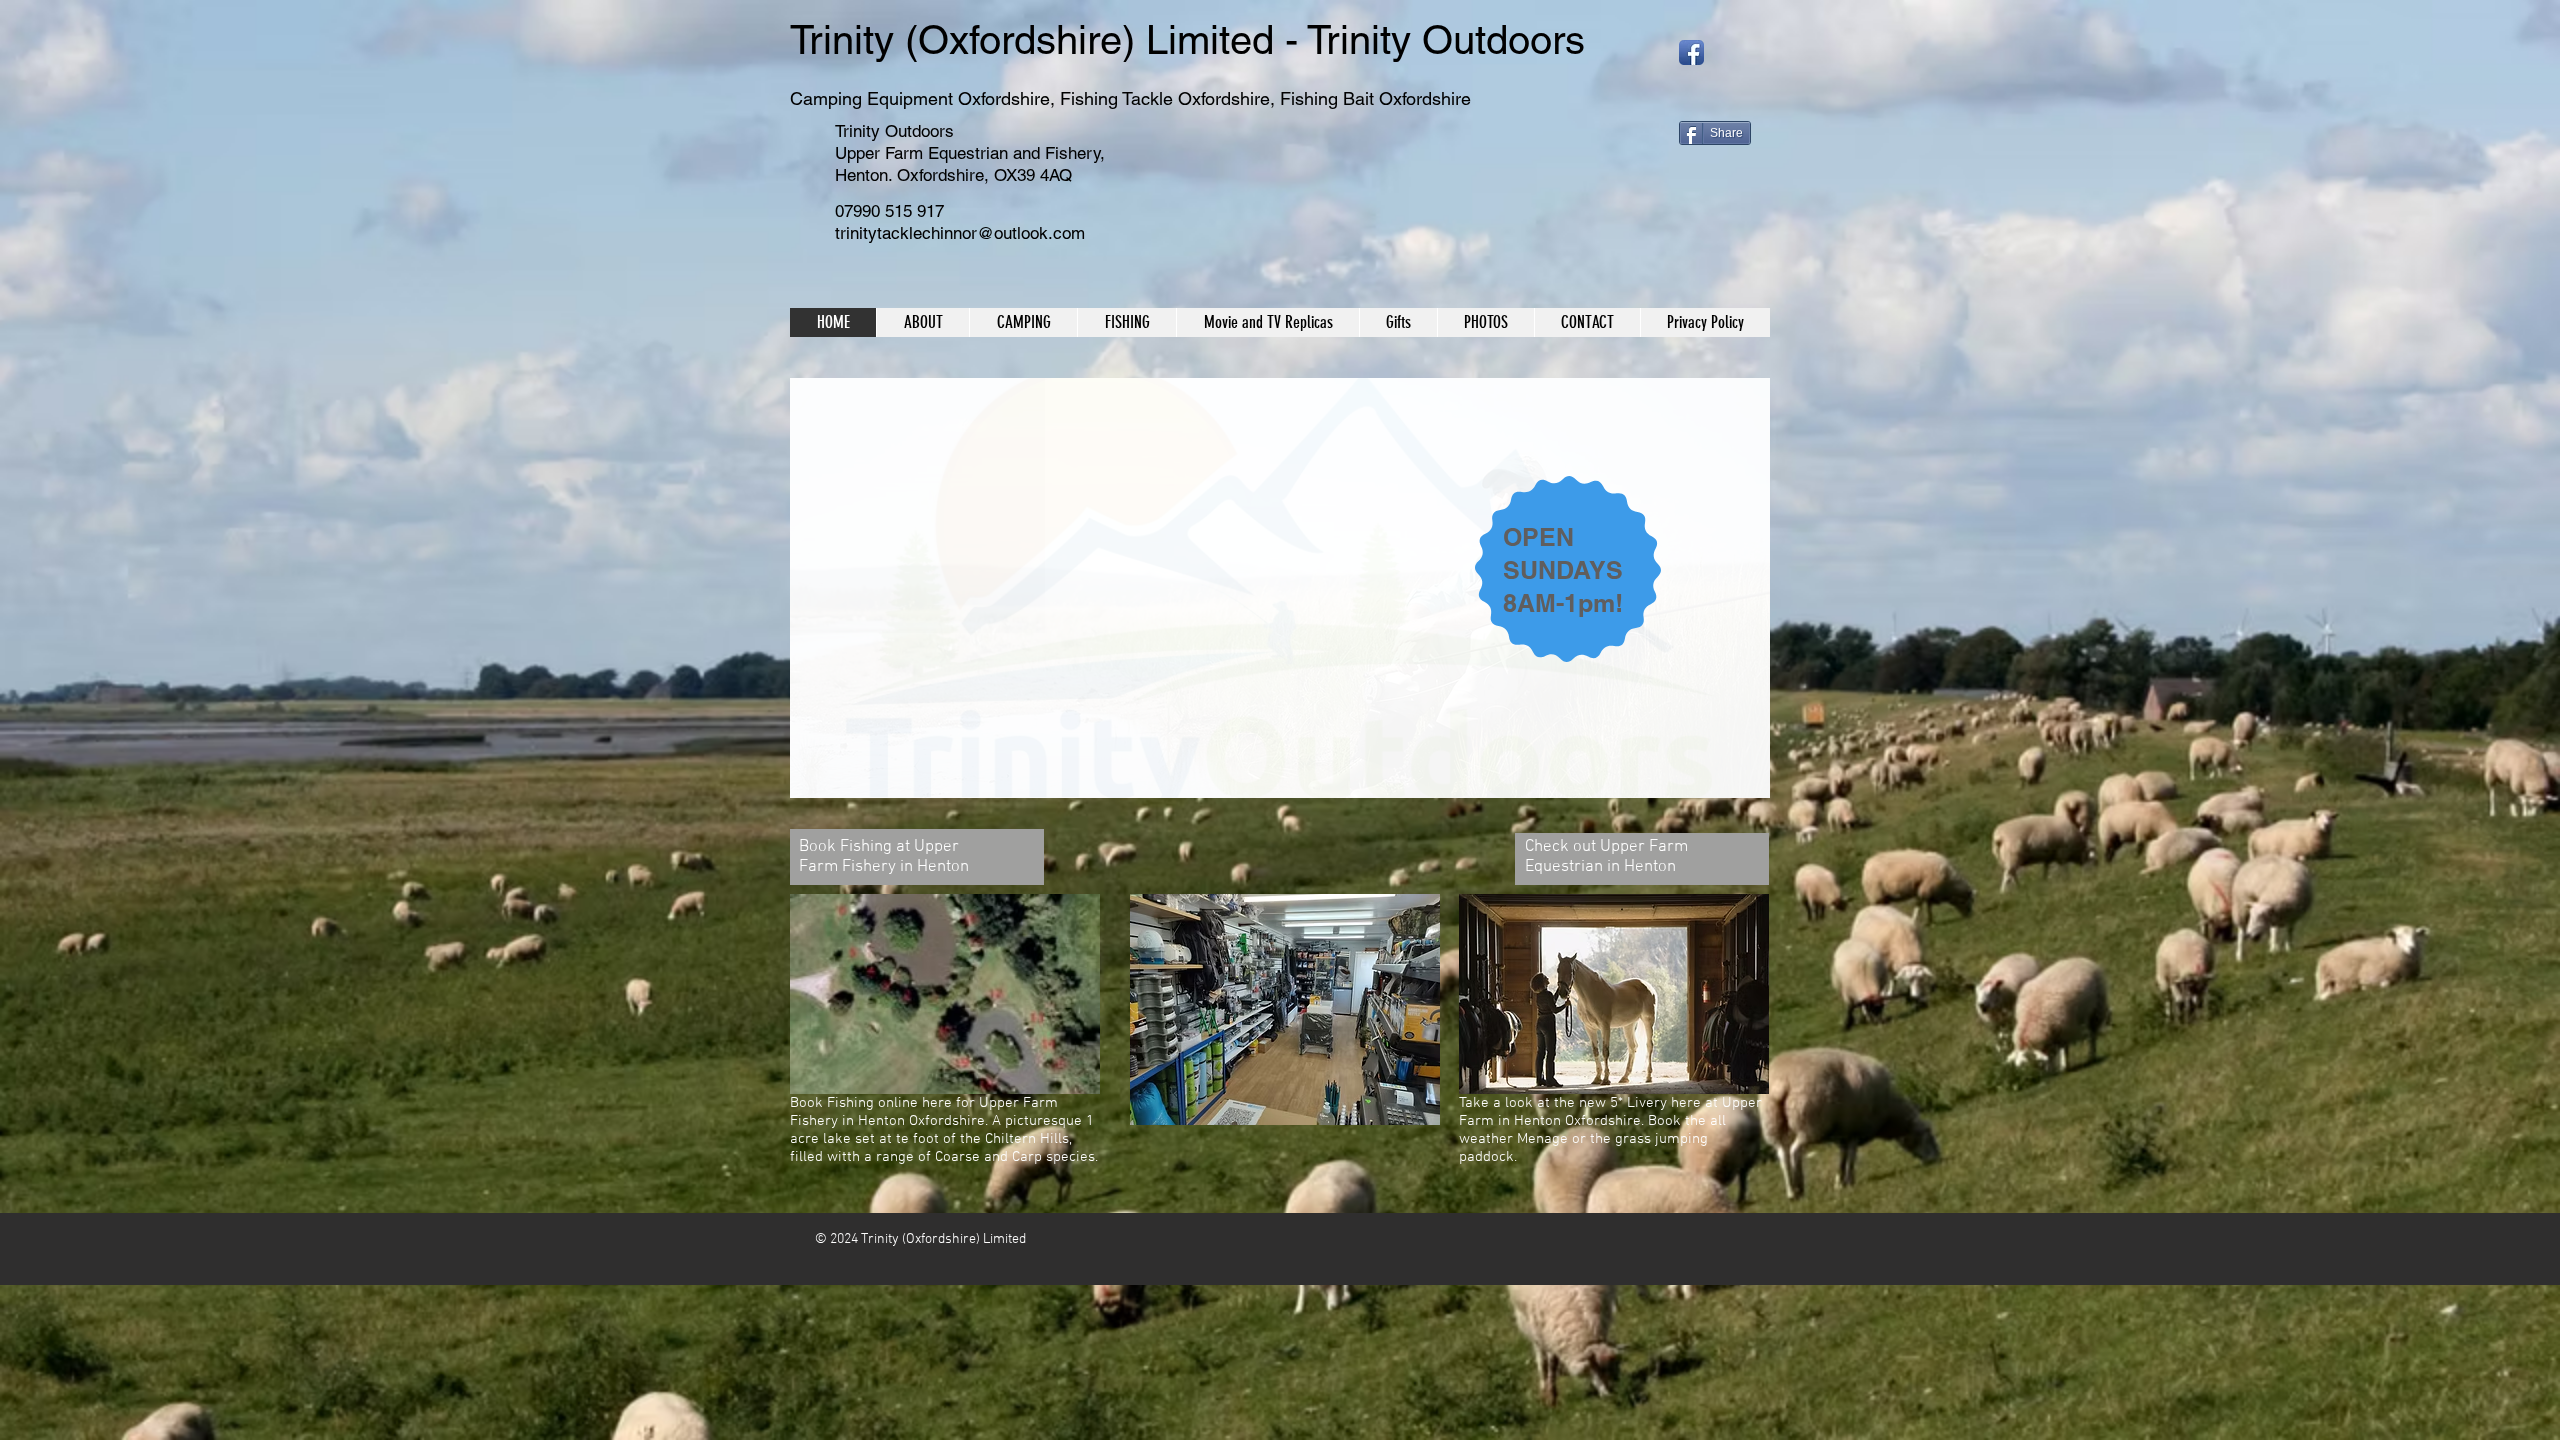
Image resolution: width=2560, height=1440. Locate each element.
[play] (1721, 780)
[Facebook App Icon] (1691, 52)
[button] (1280, 588)
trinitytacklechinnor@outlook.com (960, 233)
